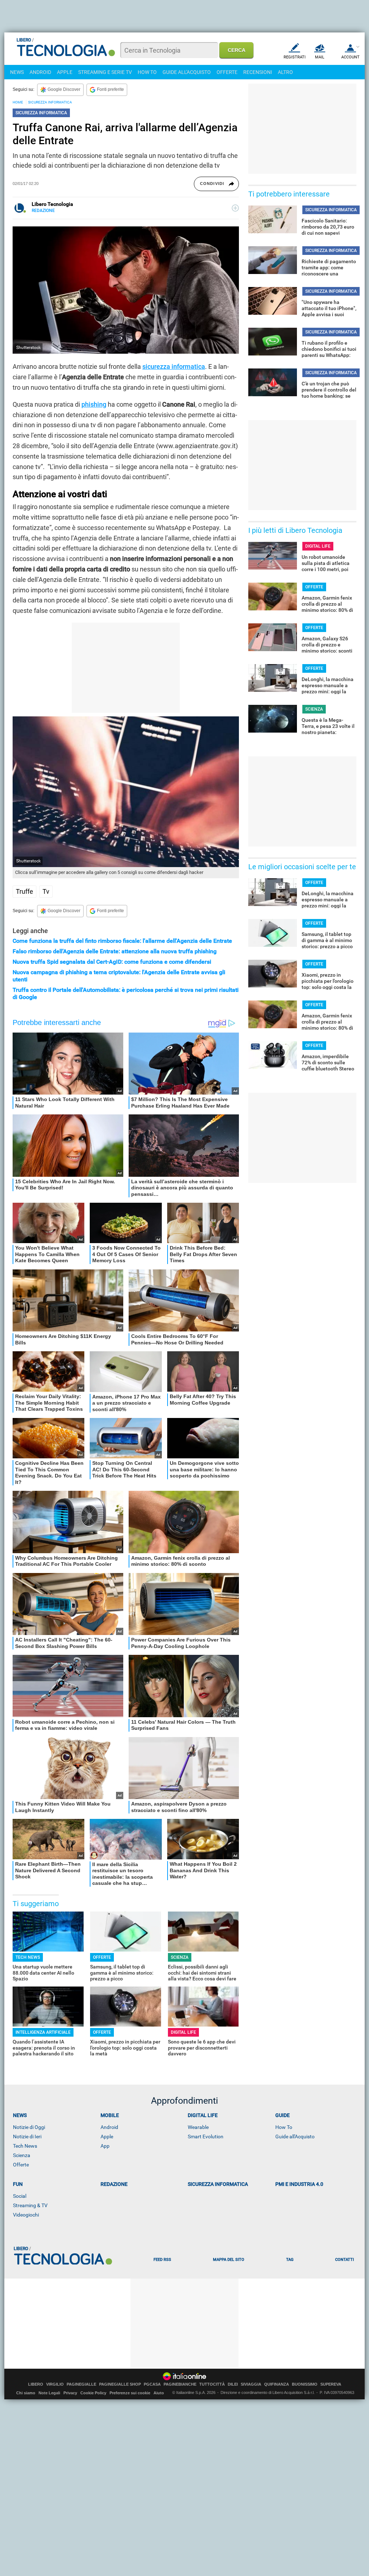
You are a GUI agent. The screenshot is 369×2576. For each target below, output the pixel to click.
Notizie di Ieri (27, 2137)
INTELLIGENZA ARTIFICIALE (43, 2032)
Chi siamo (26, 2393)
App (105, 2146)
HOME (18, 102)
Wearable (198, 2127)
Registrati (295, 57)
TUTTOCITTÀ (212, 2384)
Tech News (25, 2146)
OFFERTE (227, 72)
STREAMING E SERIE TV (105, 72)
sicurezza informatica (174, 366)
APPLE (65, 72)
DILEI (233, 2384)
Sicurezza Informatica (218, 2184)
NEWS (17, 72)
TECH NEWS (28, 1957)
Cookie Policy (93, 2393)
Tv (46, 891)
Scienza (22, 2155)
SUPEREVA (331, 2384)
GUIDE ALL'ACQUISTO (187, 72)
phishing (94, 404)
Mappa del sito (229, 2260)
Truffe (25, 891)
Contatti (344, 2260)
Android (109, 2127)
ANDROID (40, 72)
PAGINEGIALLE (81, 2384)
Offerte (21, 2165)
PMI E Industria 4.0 (299, 2184)
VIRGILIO (55, 2384)
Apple (107, 2137)
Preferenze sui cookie (130, 2393)
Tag (290, 2260)
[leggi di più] (235, 208)
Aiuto (159, 2393)
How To (284, 2127)
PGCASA (152, 2384)
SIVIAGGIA (251, 2384)
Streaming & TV (30, 2205)
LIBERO (36, 2384)
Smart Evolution (206, 2137)
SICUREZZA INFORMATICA (50, 102)
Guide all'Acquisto (295, 2137)
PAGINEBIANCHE (180, 2384)
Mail (320, 57)
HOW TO (147, 72)
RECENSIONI (258, 72)
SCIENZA (180, 1957)
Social (20, 2196)
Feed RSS (162, 2260)
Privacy (70, 2393)
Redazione (114, 2184)
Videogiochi (26, 2215)
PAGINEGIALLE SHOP (120, 2384)
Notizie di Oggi (29, 2127)
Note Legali (49, 2393)
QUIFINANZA (277, 2384)
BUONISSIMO (305, 2384)
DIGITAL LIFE (183, 2032)
